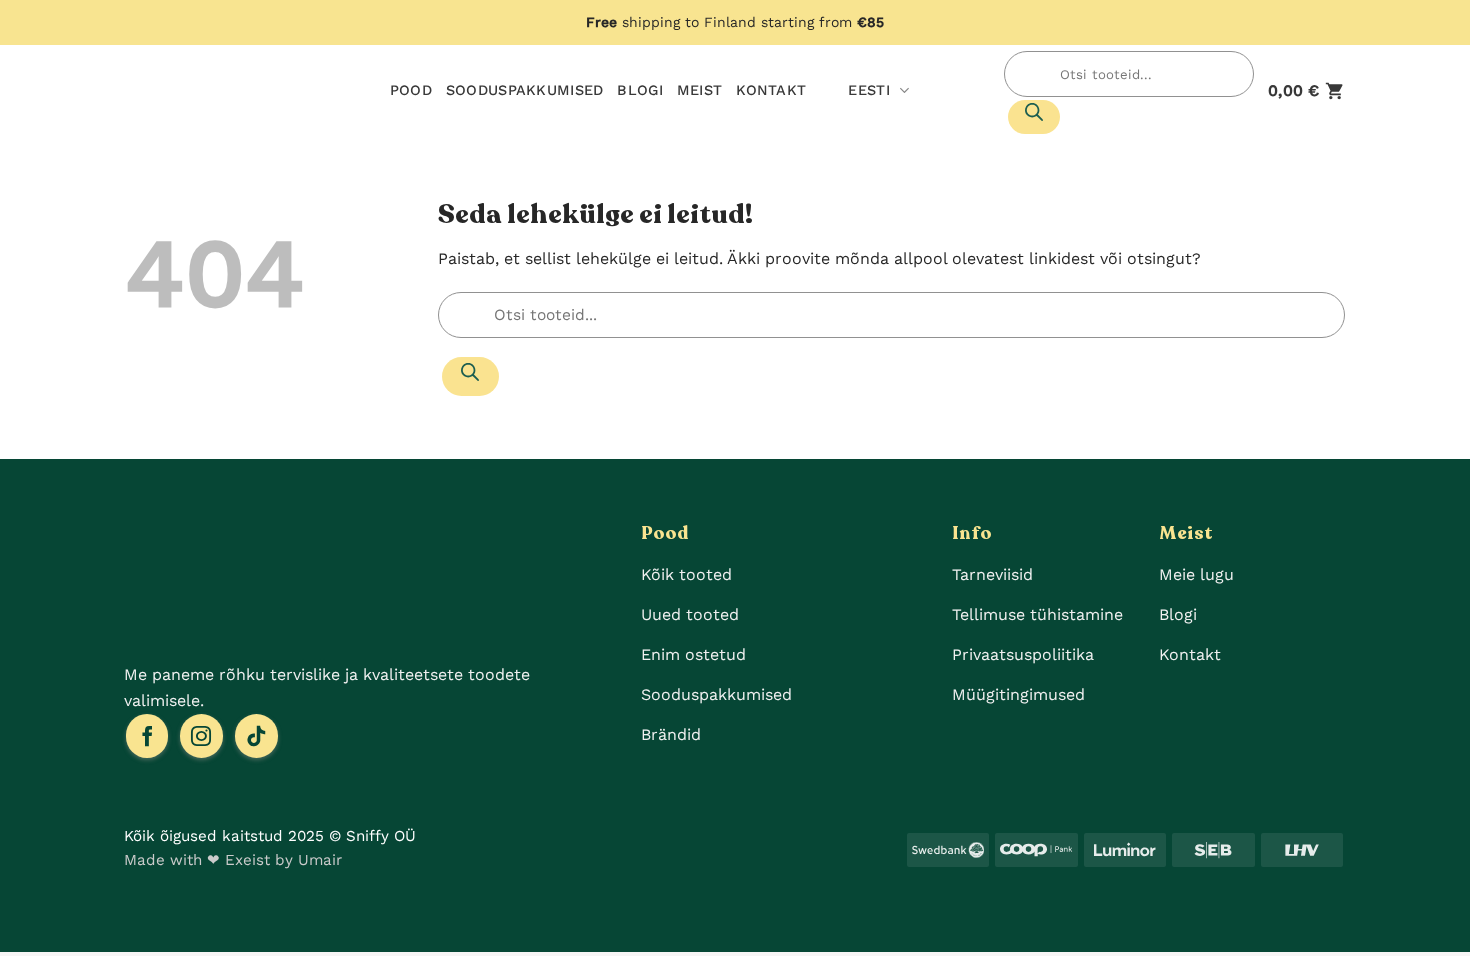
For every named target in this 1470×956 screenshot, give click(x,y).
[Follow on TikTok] (256, 736)
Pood (411, 90)
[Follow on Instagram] (201, 736)
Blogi (639, 90)
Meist (699, 90)
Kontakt (771, 90)
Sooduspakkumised (525, 90)
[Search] (1034, 117)
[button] (1306, 90)
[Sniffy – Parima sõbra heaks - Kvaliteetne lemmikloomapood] (195, 91)
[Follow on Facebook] (147, 736)
